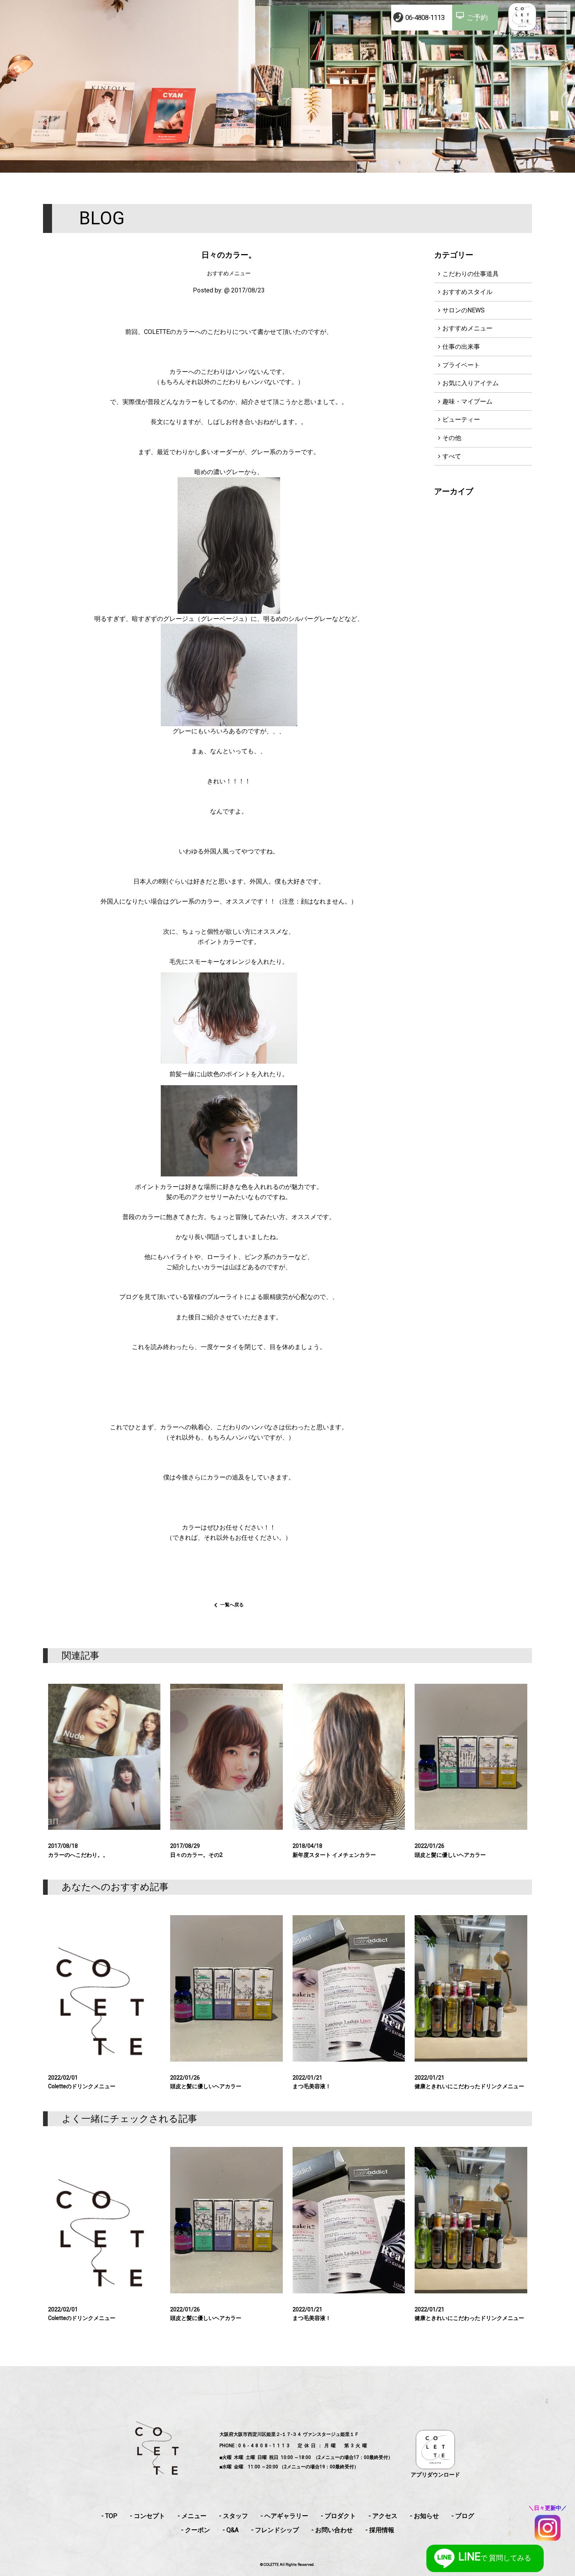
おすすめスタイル (467, 292)
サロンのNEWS (464, 310)
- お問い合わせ (332, 2530)
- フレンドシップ (275, 2530)
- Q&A (231, 2530)
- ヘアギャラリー (284, 2516)
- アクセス (383, 2516)
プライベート (461, 365)
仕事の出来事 (461, 347)
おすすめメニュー (467, 328)
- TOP (109, 2516)
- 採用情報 (380, 2530)
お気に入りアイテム (471, 383)
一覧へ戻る (232, 1605)
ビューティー (461, 419)
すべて (452, 456)
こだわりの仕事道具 (471, 274)
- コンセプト (147, 2516)
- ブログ (463, 2516)
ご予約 (477, 17)
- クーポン (196, 2530)
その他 (452, 438)
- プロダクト (338, 2516)
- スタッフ (234, 2516)
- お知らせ (424, 2516)
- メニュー (192, 2516)
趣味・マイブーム (467, 401)
